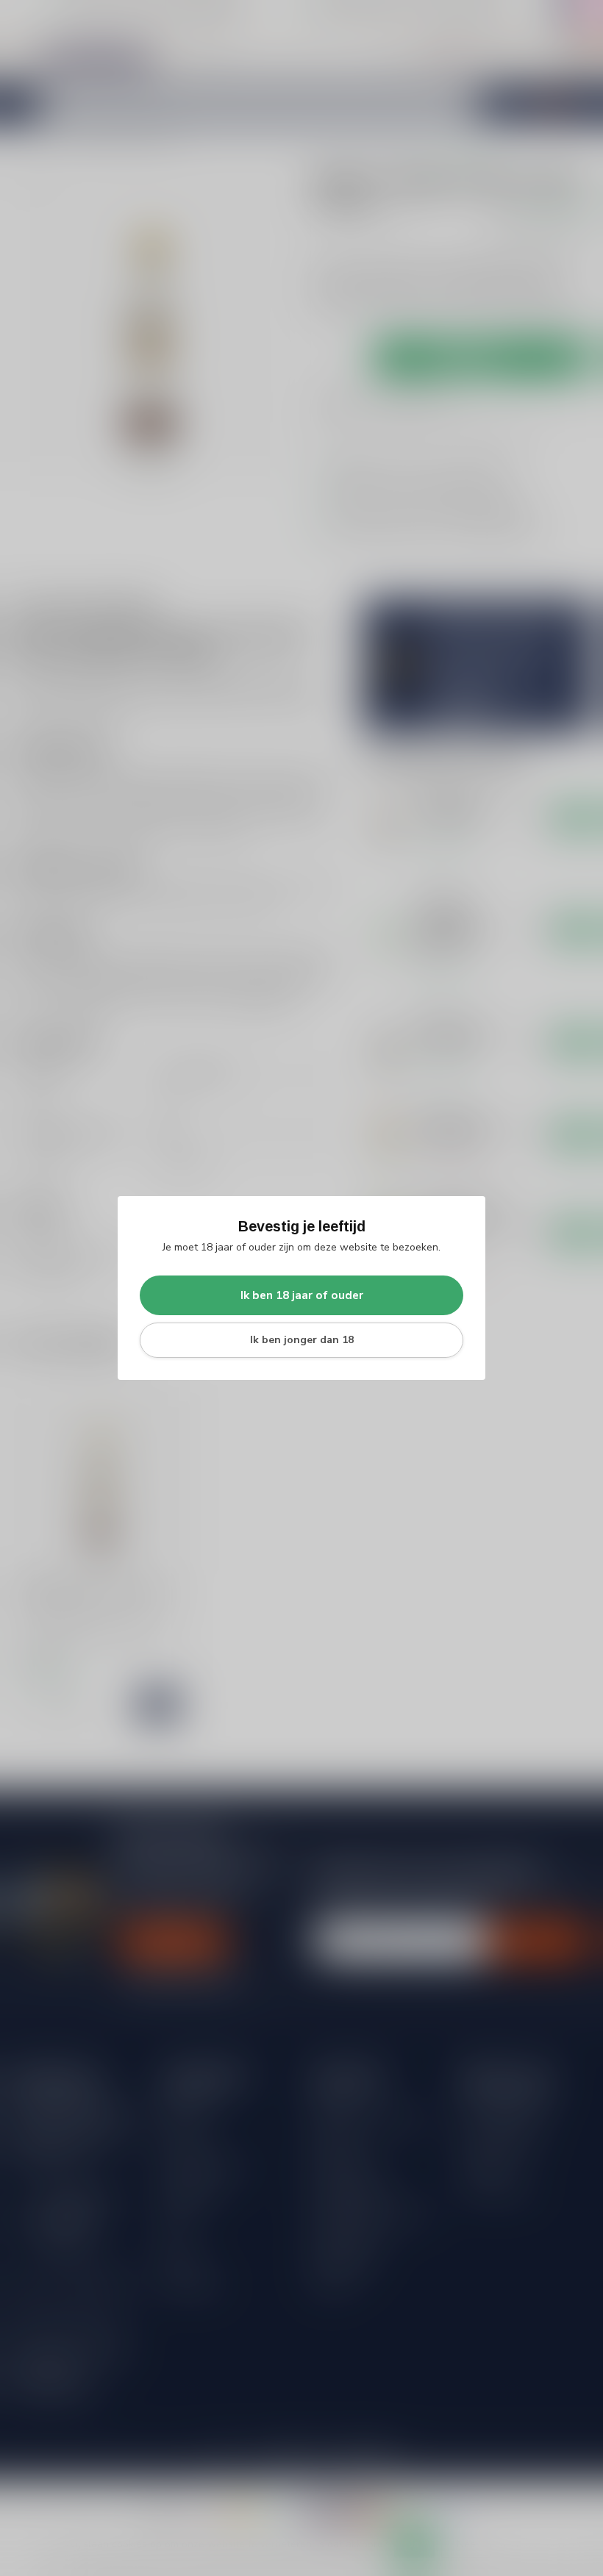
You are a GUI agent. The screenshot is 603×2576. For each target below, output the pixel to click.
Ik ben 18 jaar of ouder (302, 1295)
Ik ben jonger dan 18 (302, 1340)
